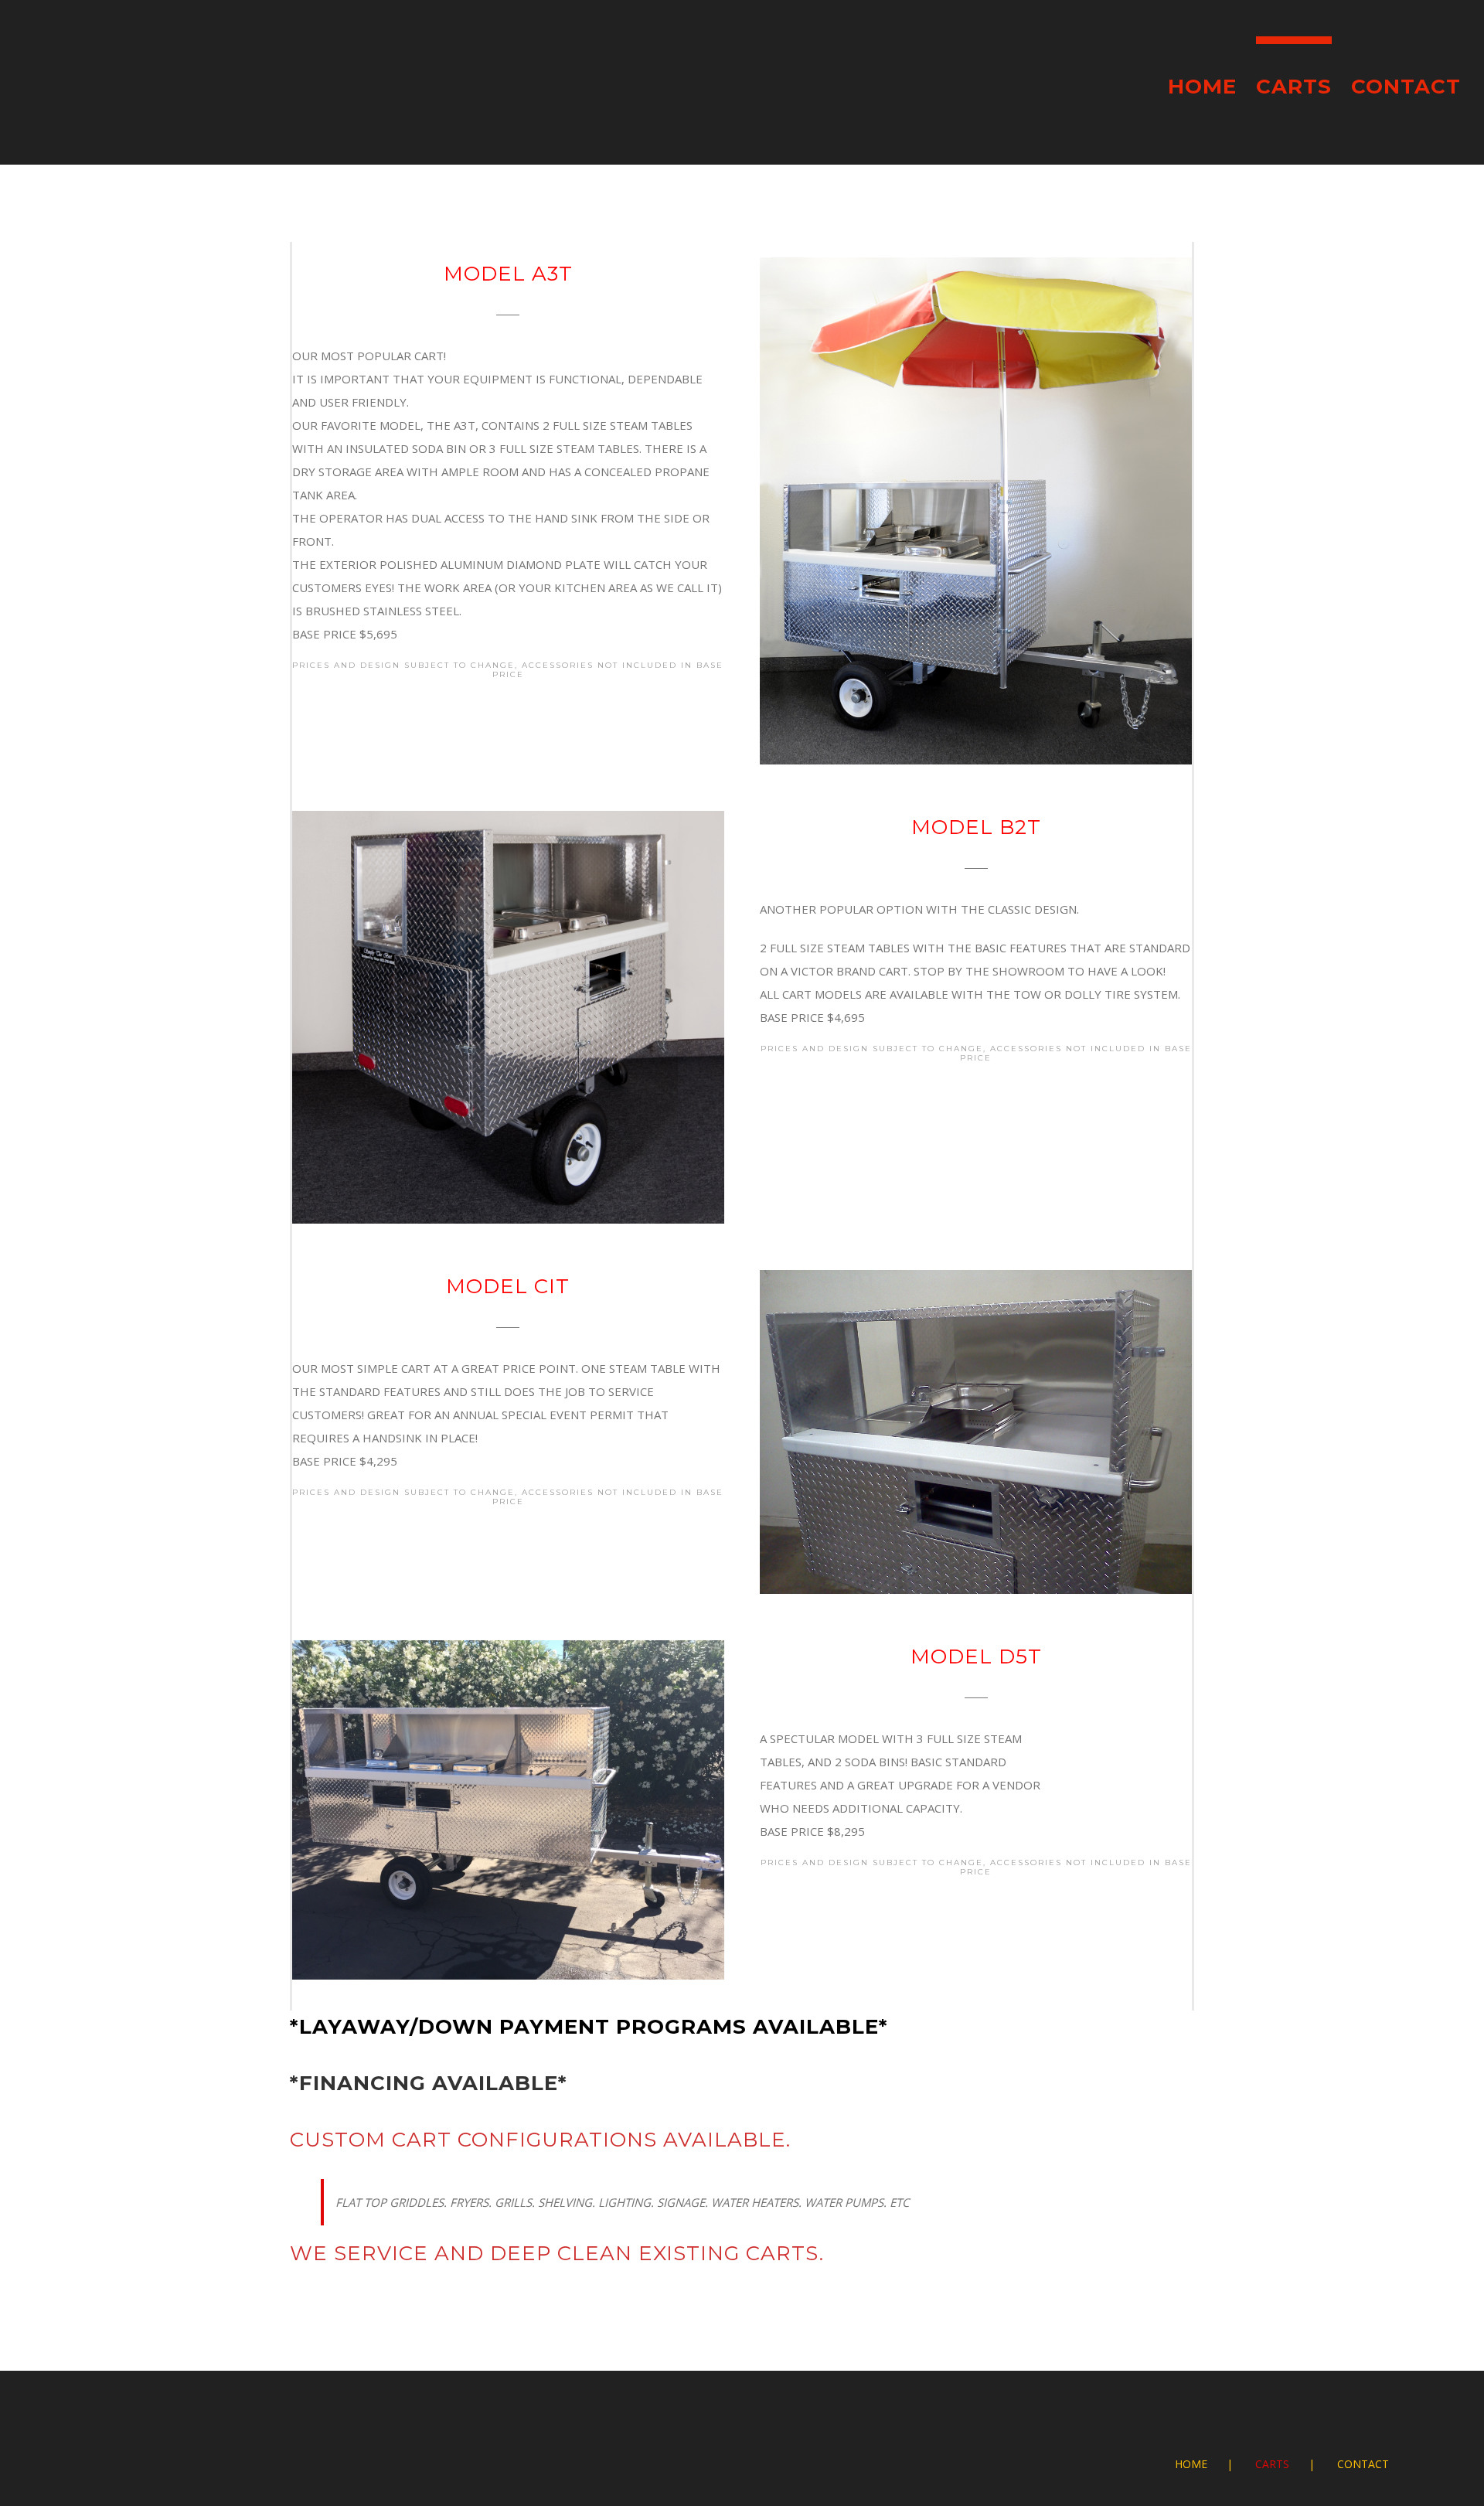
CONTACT (1363, 2464)
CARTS (1272, 2464)
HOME (1191, 2464)
